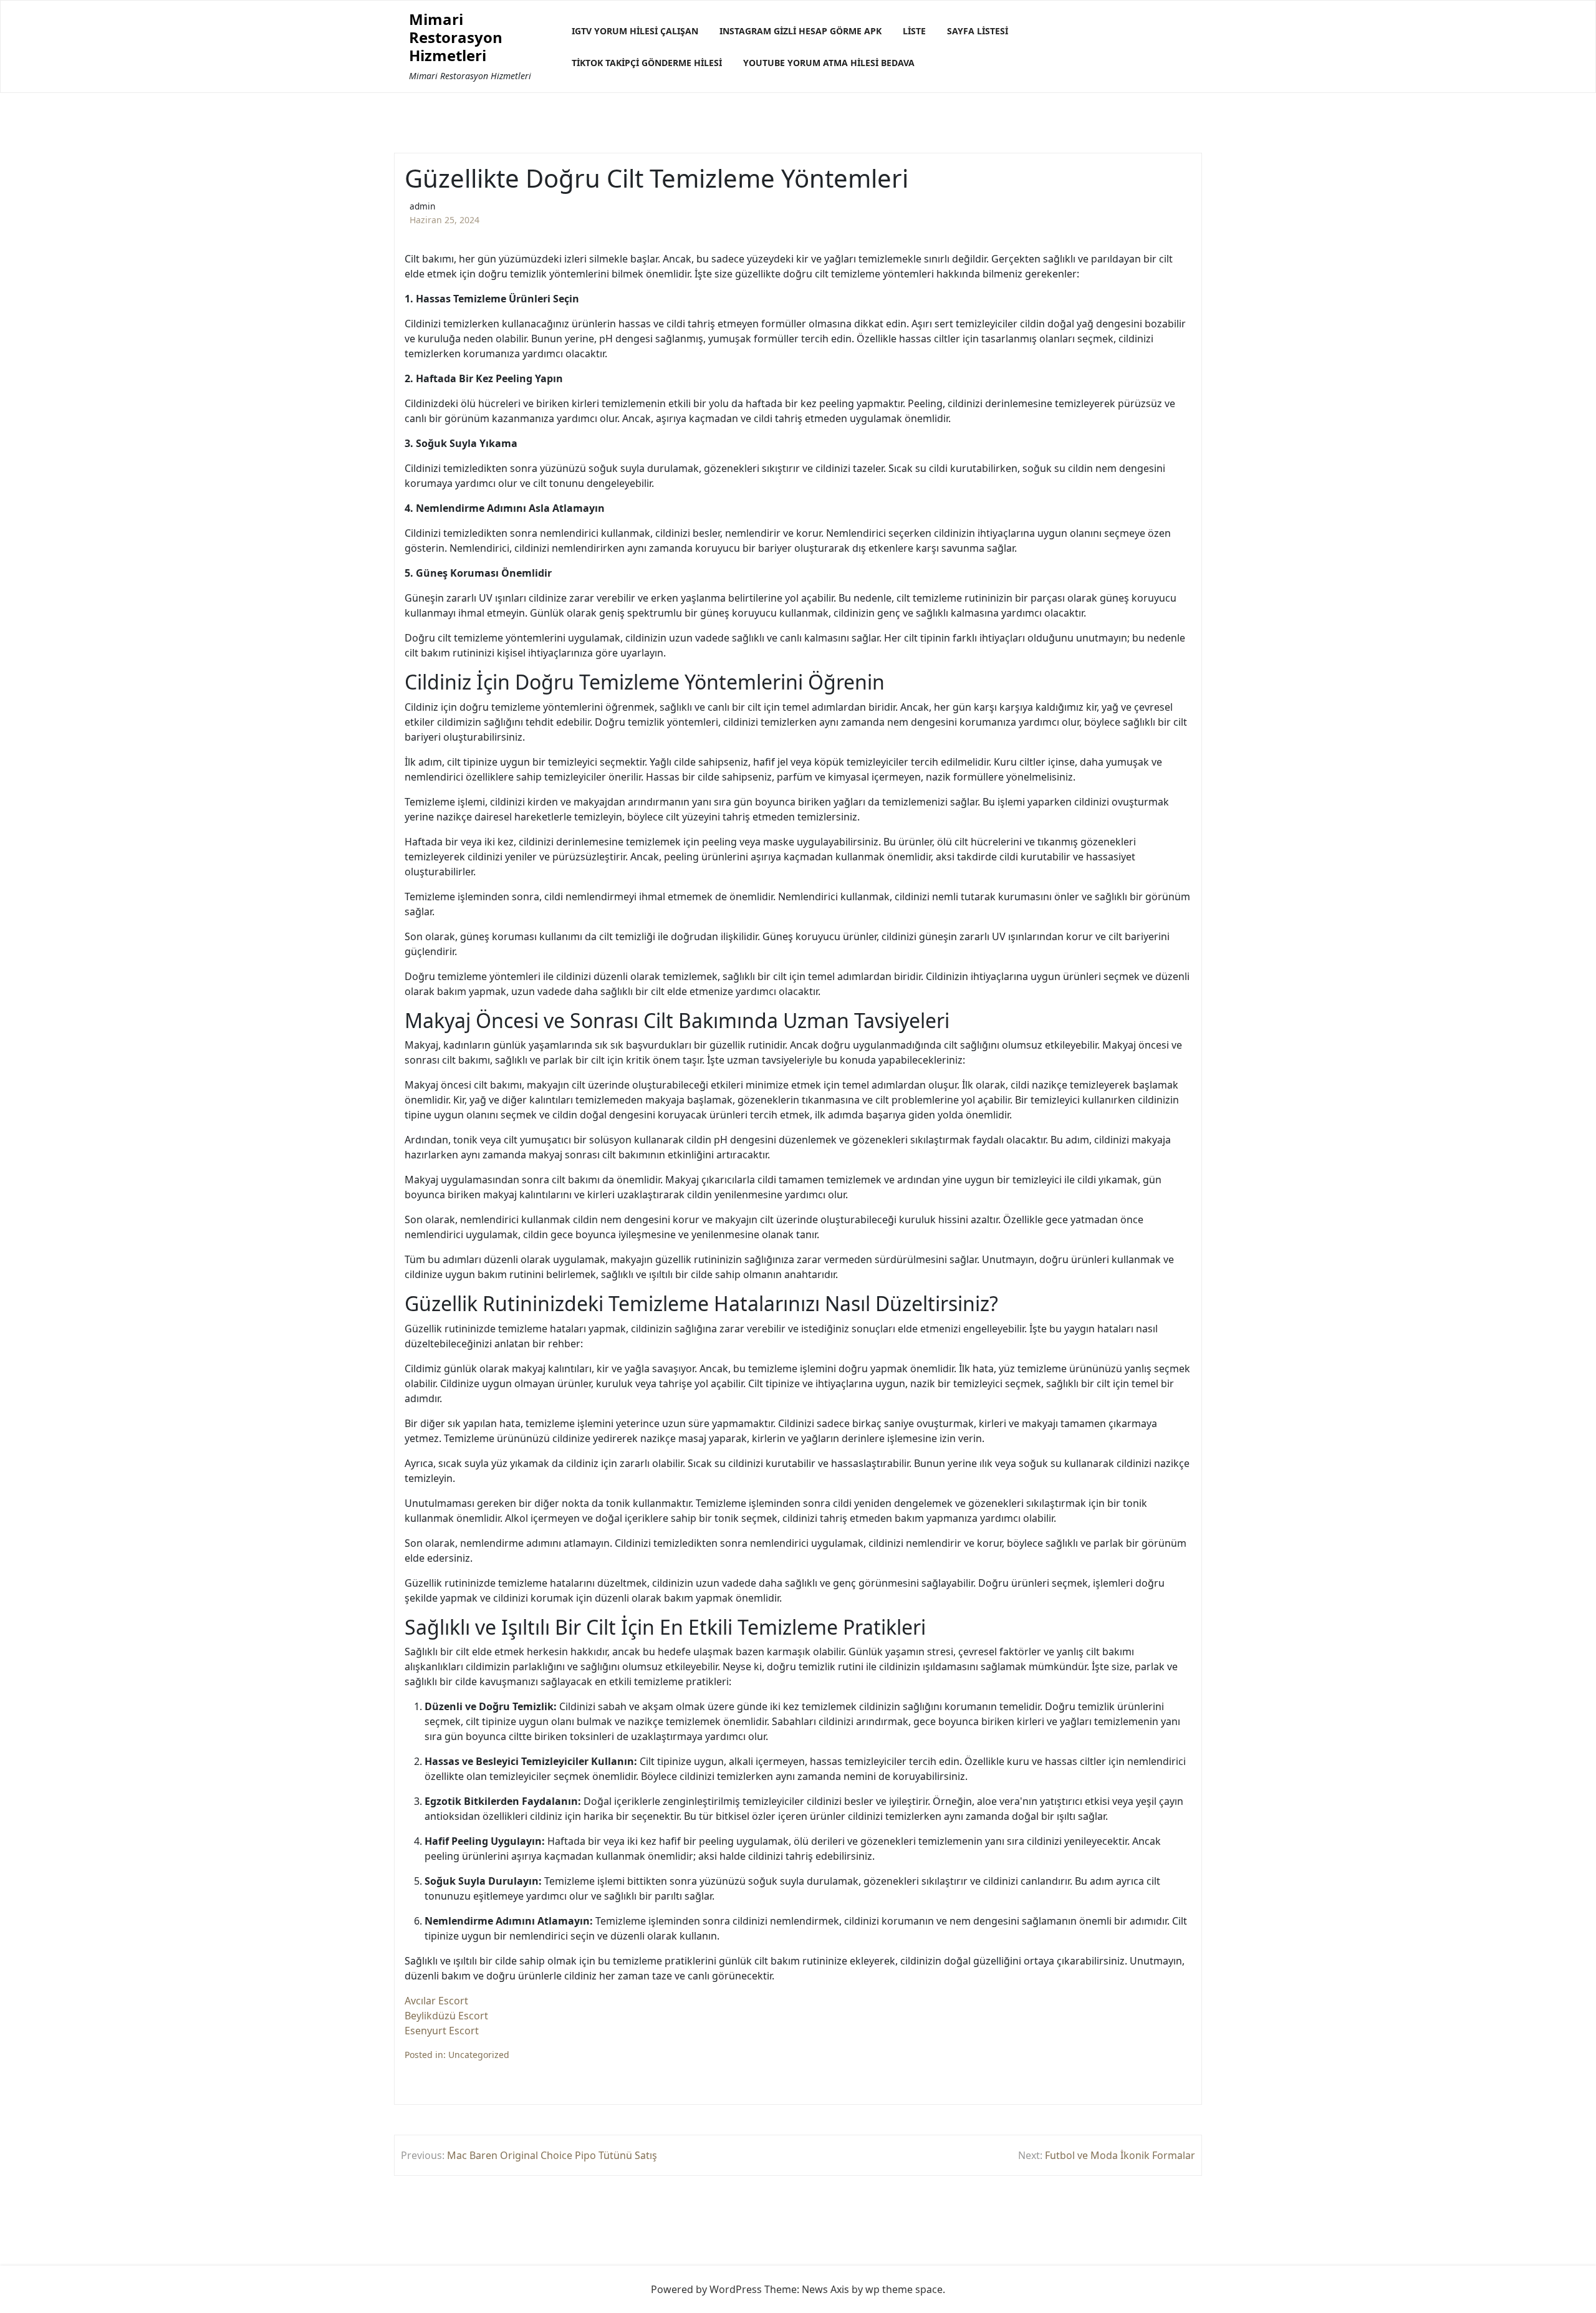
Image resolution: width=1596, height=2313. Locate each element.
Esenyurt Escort (442, 2031)
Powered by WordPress (706, 2289)
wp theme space (904, 2289)
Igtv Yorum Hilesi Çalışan (635, 31)
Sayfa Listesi (978, 31)
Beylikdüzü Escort (446, 2016)
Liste (914, 31)
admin (422, 206)
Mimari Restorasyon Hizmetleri (456, 37)
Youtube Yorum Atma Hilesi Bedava (829, 63)
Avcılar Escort (436, 2001)
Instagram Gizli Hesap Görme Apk (800, 31)
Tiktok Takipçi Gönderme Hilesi (647, 63)
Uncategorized (479, 2055)
